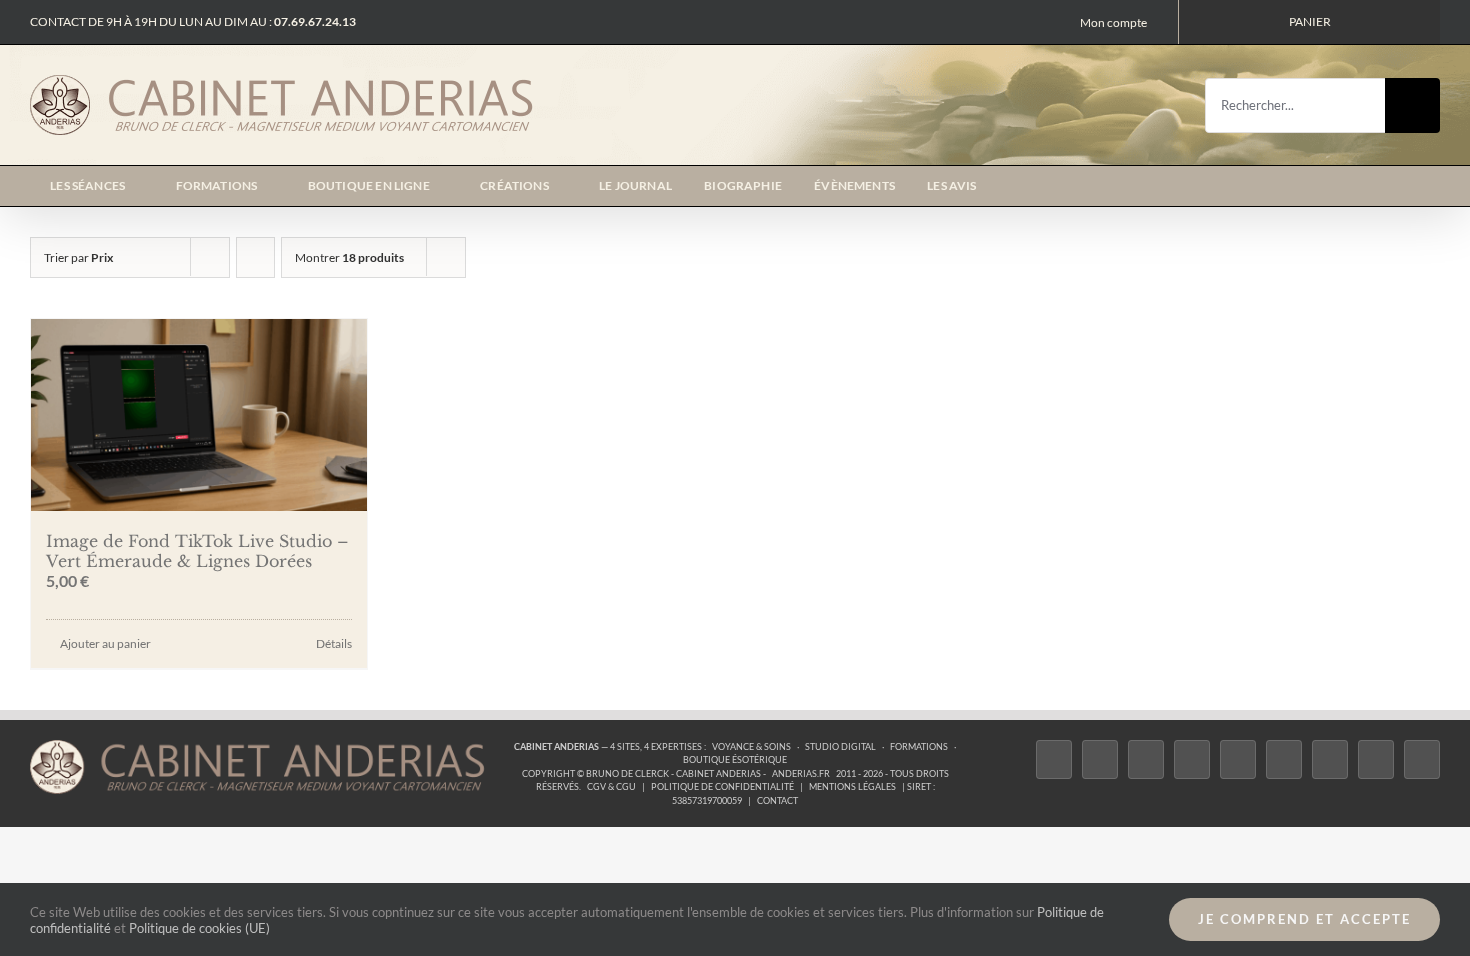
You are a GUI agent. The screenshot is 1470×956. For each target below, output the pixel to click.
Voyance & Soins (751, 746)
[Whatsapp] (1376, 759)
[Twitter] (1100, 759)
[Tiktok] (1192, 759)
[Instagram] (1146, 759)
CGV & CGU (611, 786)
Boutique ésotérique (735, 759)
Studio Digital (840, 746)
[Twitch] (1238, 759)
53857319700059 (707, 800)
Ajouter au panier (105, 643)
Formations (919, 746)
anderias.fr (801, 773)
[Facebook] (1054, 759)
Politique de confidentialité (722, 786)
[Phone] (1422, 759)
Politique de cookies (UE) (199, 928)
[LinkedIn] (1330, 759)
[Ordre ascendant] (255, 257)
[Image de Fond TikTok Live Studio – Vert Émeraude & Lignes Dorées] (199, 415)
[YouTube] (1284, 759)
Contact (777, 800)
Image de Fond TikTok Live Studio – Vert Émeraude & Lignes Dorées (197, 551)
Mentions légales (852, 786)
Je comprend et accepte (1304, 919)
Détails (334, 643)
